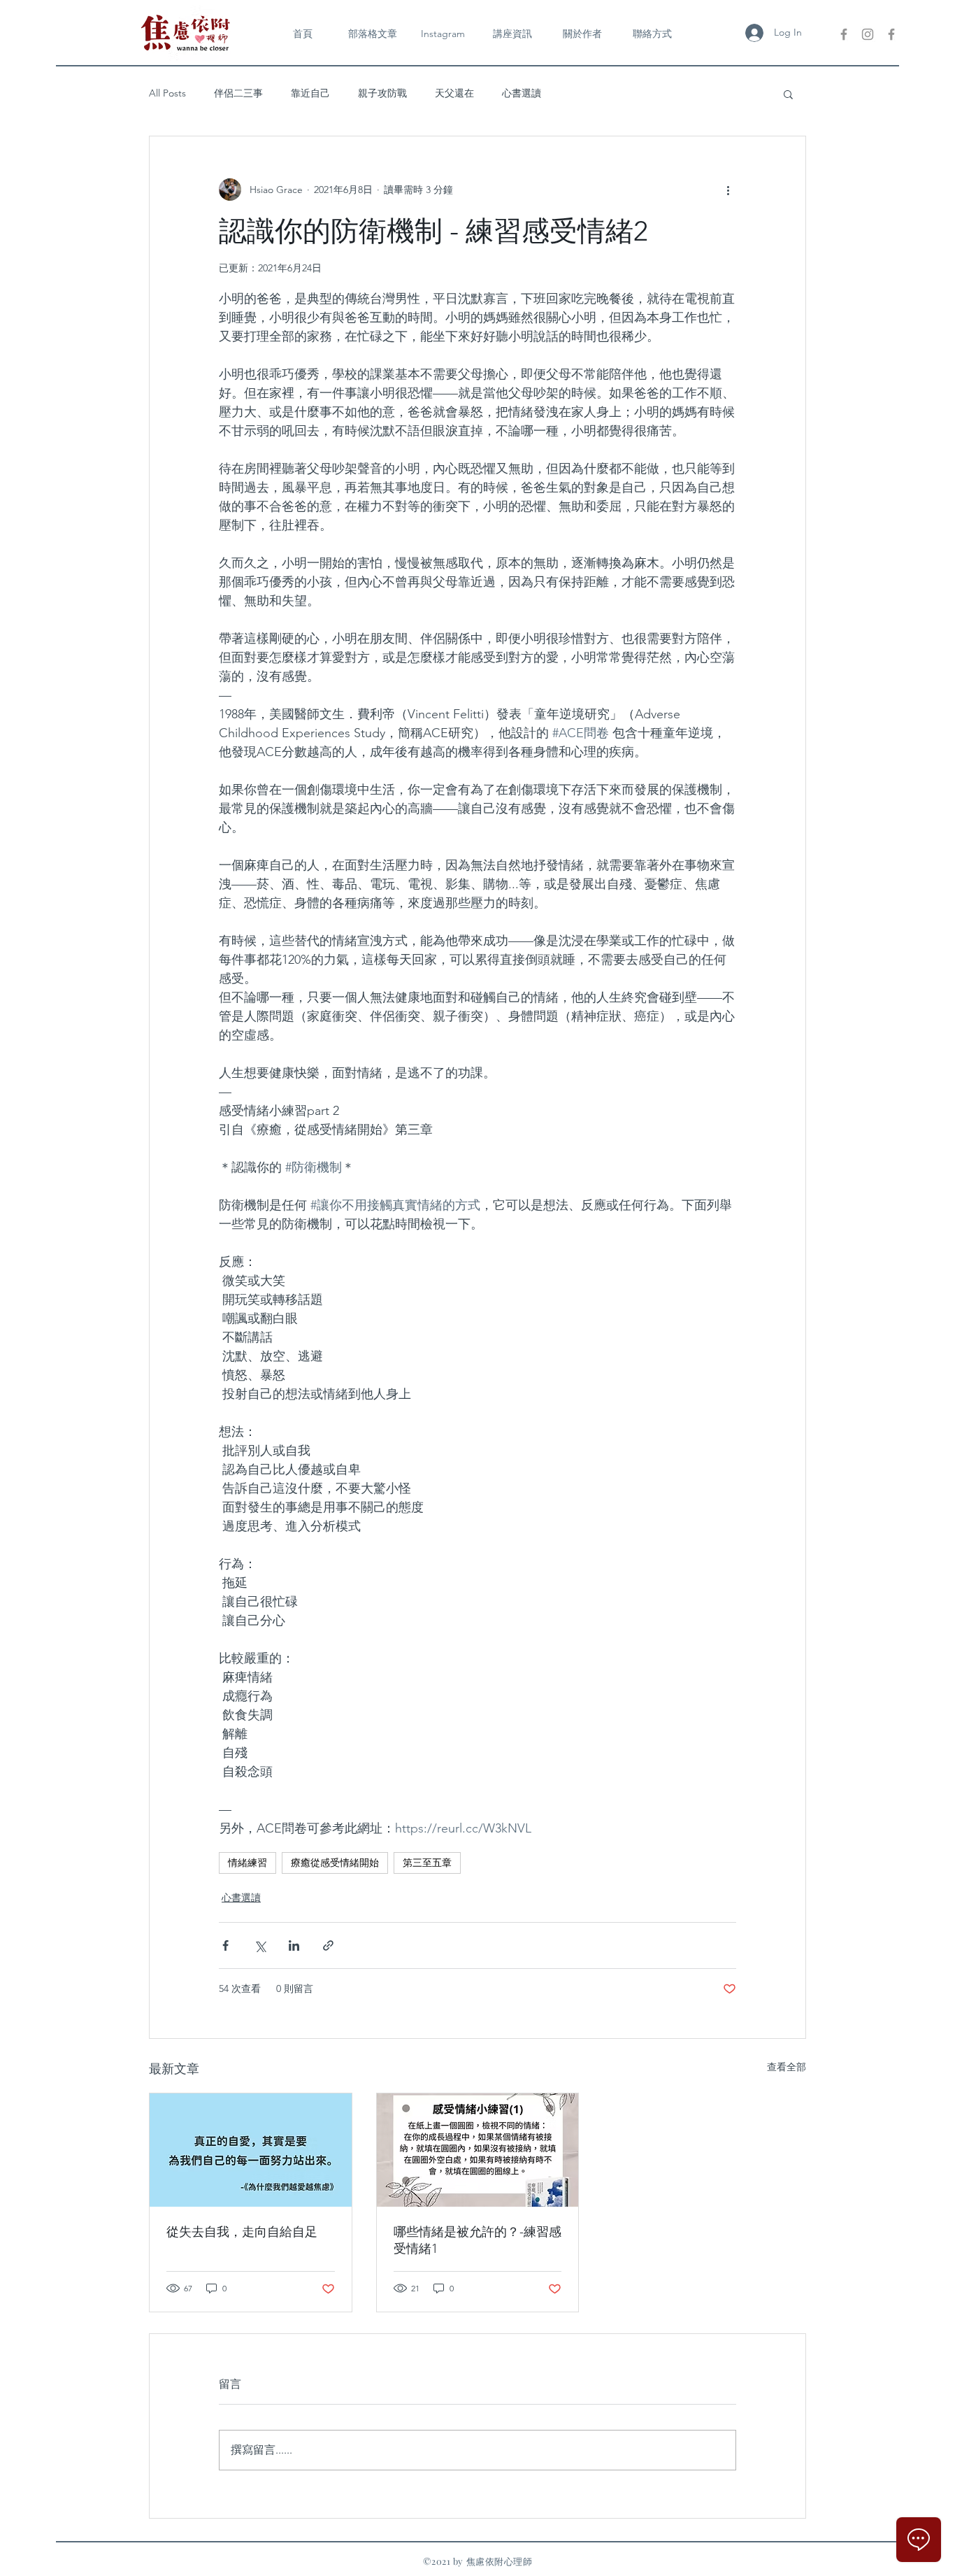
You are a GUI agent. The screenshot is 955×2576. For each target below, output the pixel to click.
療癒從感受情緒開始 (335, 1863)
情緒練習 (247, 1863)
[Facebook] (844, 34)
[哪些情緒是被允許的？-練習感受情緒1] (478, 2150)
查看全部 (787, 2067)
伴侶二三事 (238, 93)
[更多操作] (728, 190)
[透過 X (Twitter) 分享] (260, 1945)
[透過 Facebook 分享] (225, 1945)
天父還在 (454, 93)
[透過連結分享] (328, 1945)
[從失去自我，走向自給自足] (251, 2150)
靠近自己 (310, 93)
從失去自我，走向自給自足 (242, 2232)
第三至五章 (427, 1863)
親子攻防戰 (382, 93)
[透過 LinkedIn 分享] (294, 1945)
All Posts (167, 93)
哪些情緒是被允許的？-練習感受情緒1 (477, 2240)
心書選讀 (522, 93)
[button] (788, 94)
